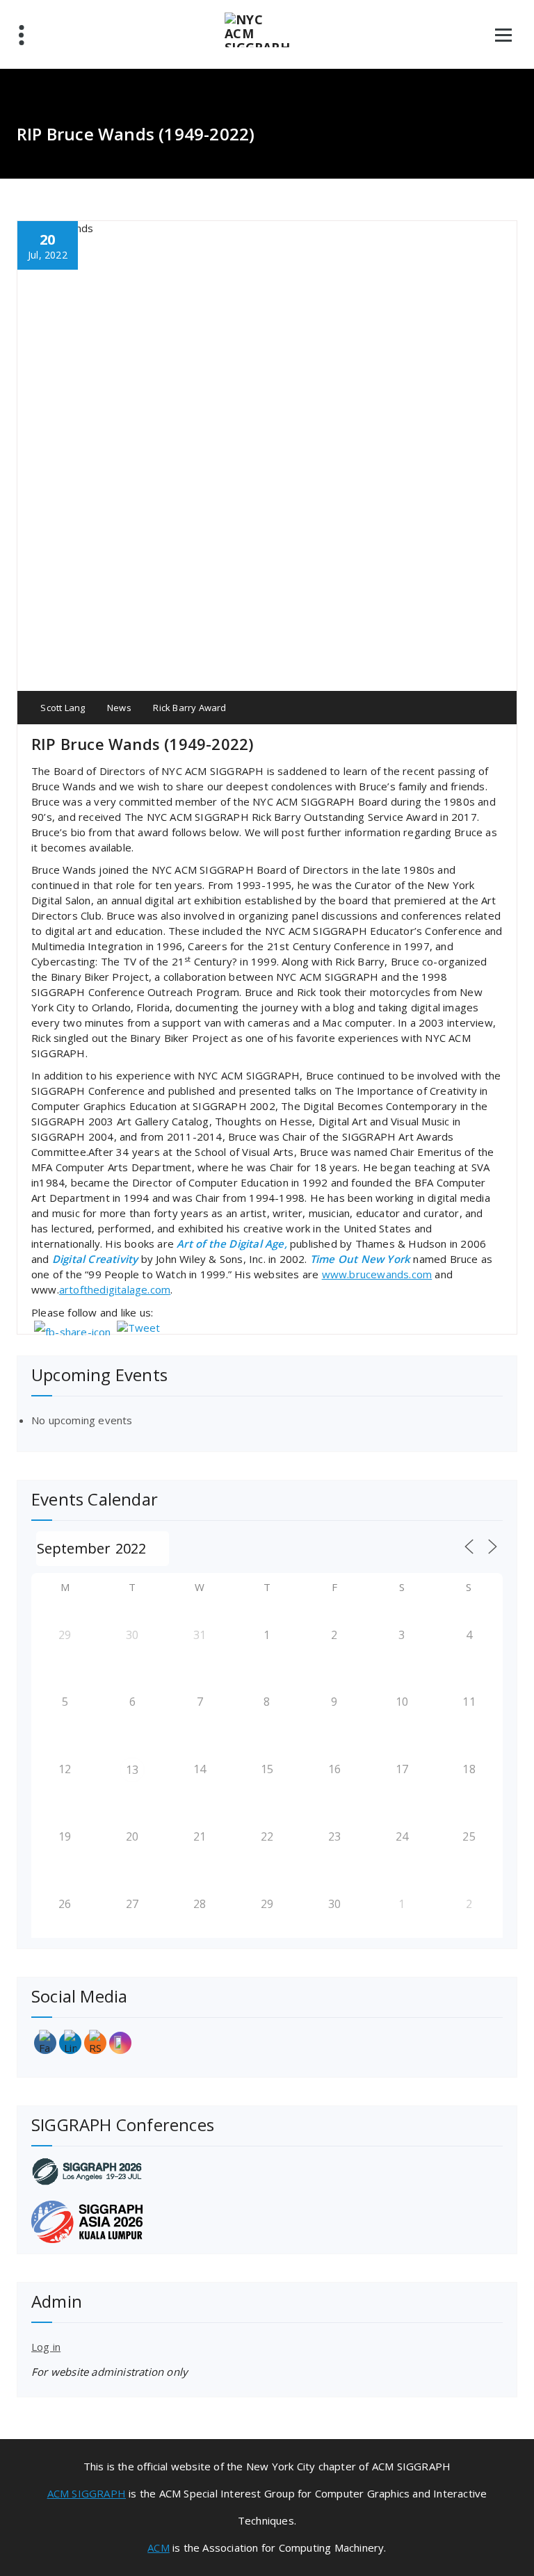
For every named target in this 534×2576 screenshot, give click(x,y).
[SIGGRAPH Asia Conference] (267, 2222)
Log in (46, 2347)
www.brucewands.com (377, 1274)
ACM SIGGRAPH (87, 2493)
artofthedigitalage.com (115, 1289)
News (119, 708)
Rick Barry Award (189, 708)
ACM (159, 2548)
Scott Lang (62, 708)
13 (132, 1770)
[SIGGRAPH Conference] (267, 2171)
